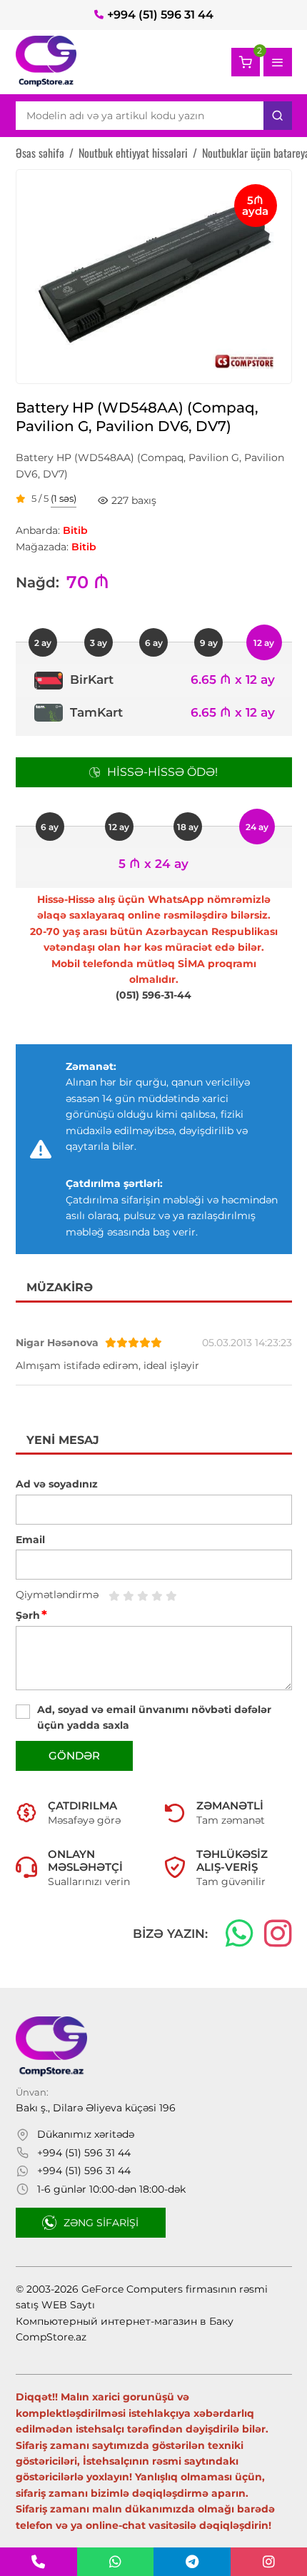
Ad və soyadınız (57, 1484)
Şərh (31, 1615)
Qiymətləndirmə (57, 1595)
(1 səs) (64, 499)
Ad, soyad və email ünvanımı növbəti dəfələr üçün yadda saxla (154, 1717)
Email (30, 1540)
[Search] (278, 116)
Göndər (74, 1756)
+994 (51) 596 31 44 (160, 15)
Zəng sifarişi (101, 2223)
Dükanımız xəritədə (86, 2134)
